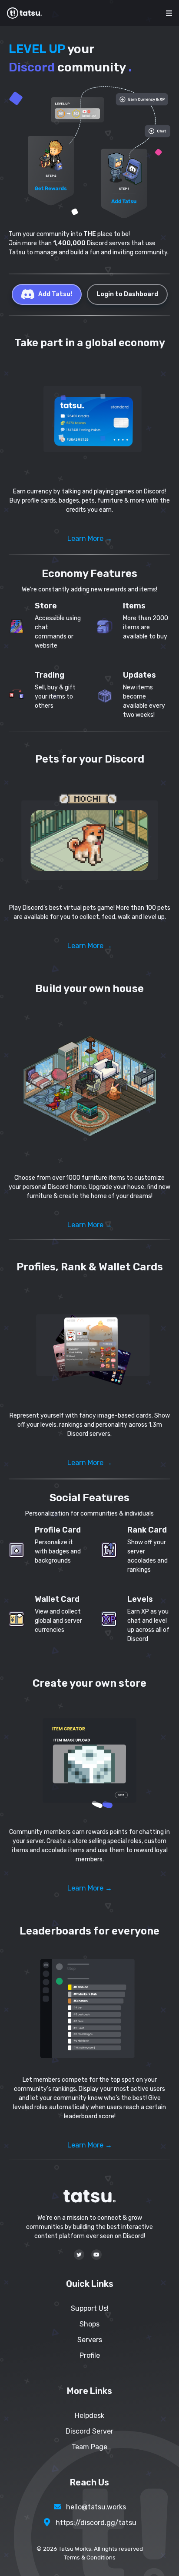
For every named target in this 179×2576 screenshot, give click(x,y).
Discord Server (89, 2431)
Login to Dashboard (127, 294)
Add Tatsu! (55, 294)
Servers (90, 2340)
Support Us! (90, 2308)
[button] (89, 420)
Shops (89, 2324)
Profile (90, 2355)
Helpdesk (89, 2416)
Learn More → (90, 538)
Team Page (89, 2447)
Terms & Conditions (90, 2557)
